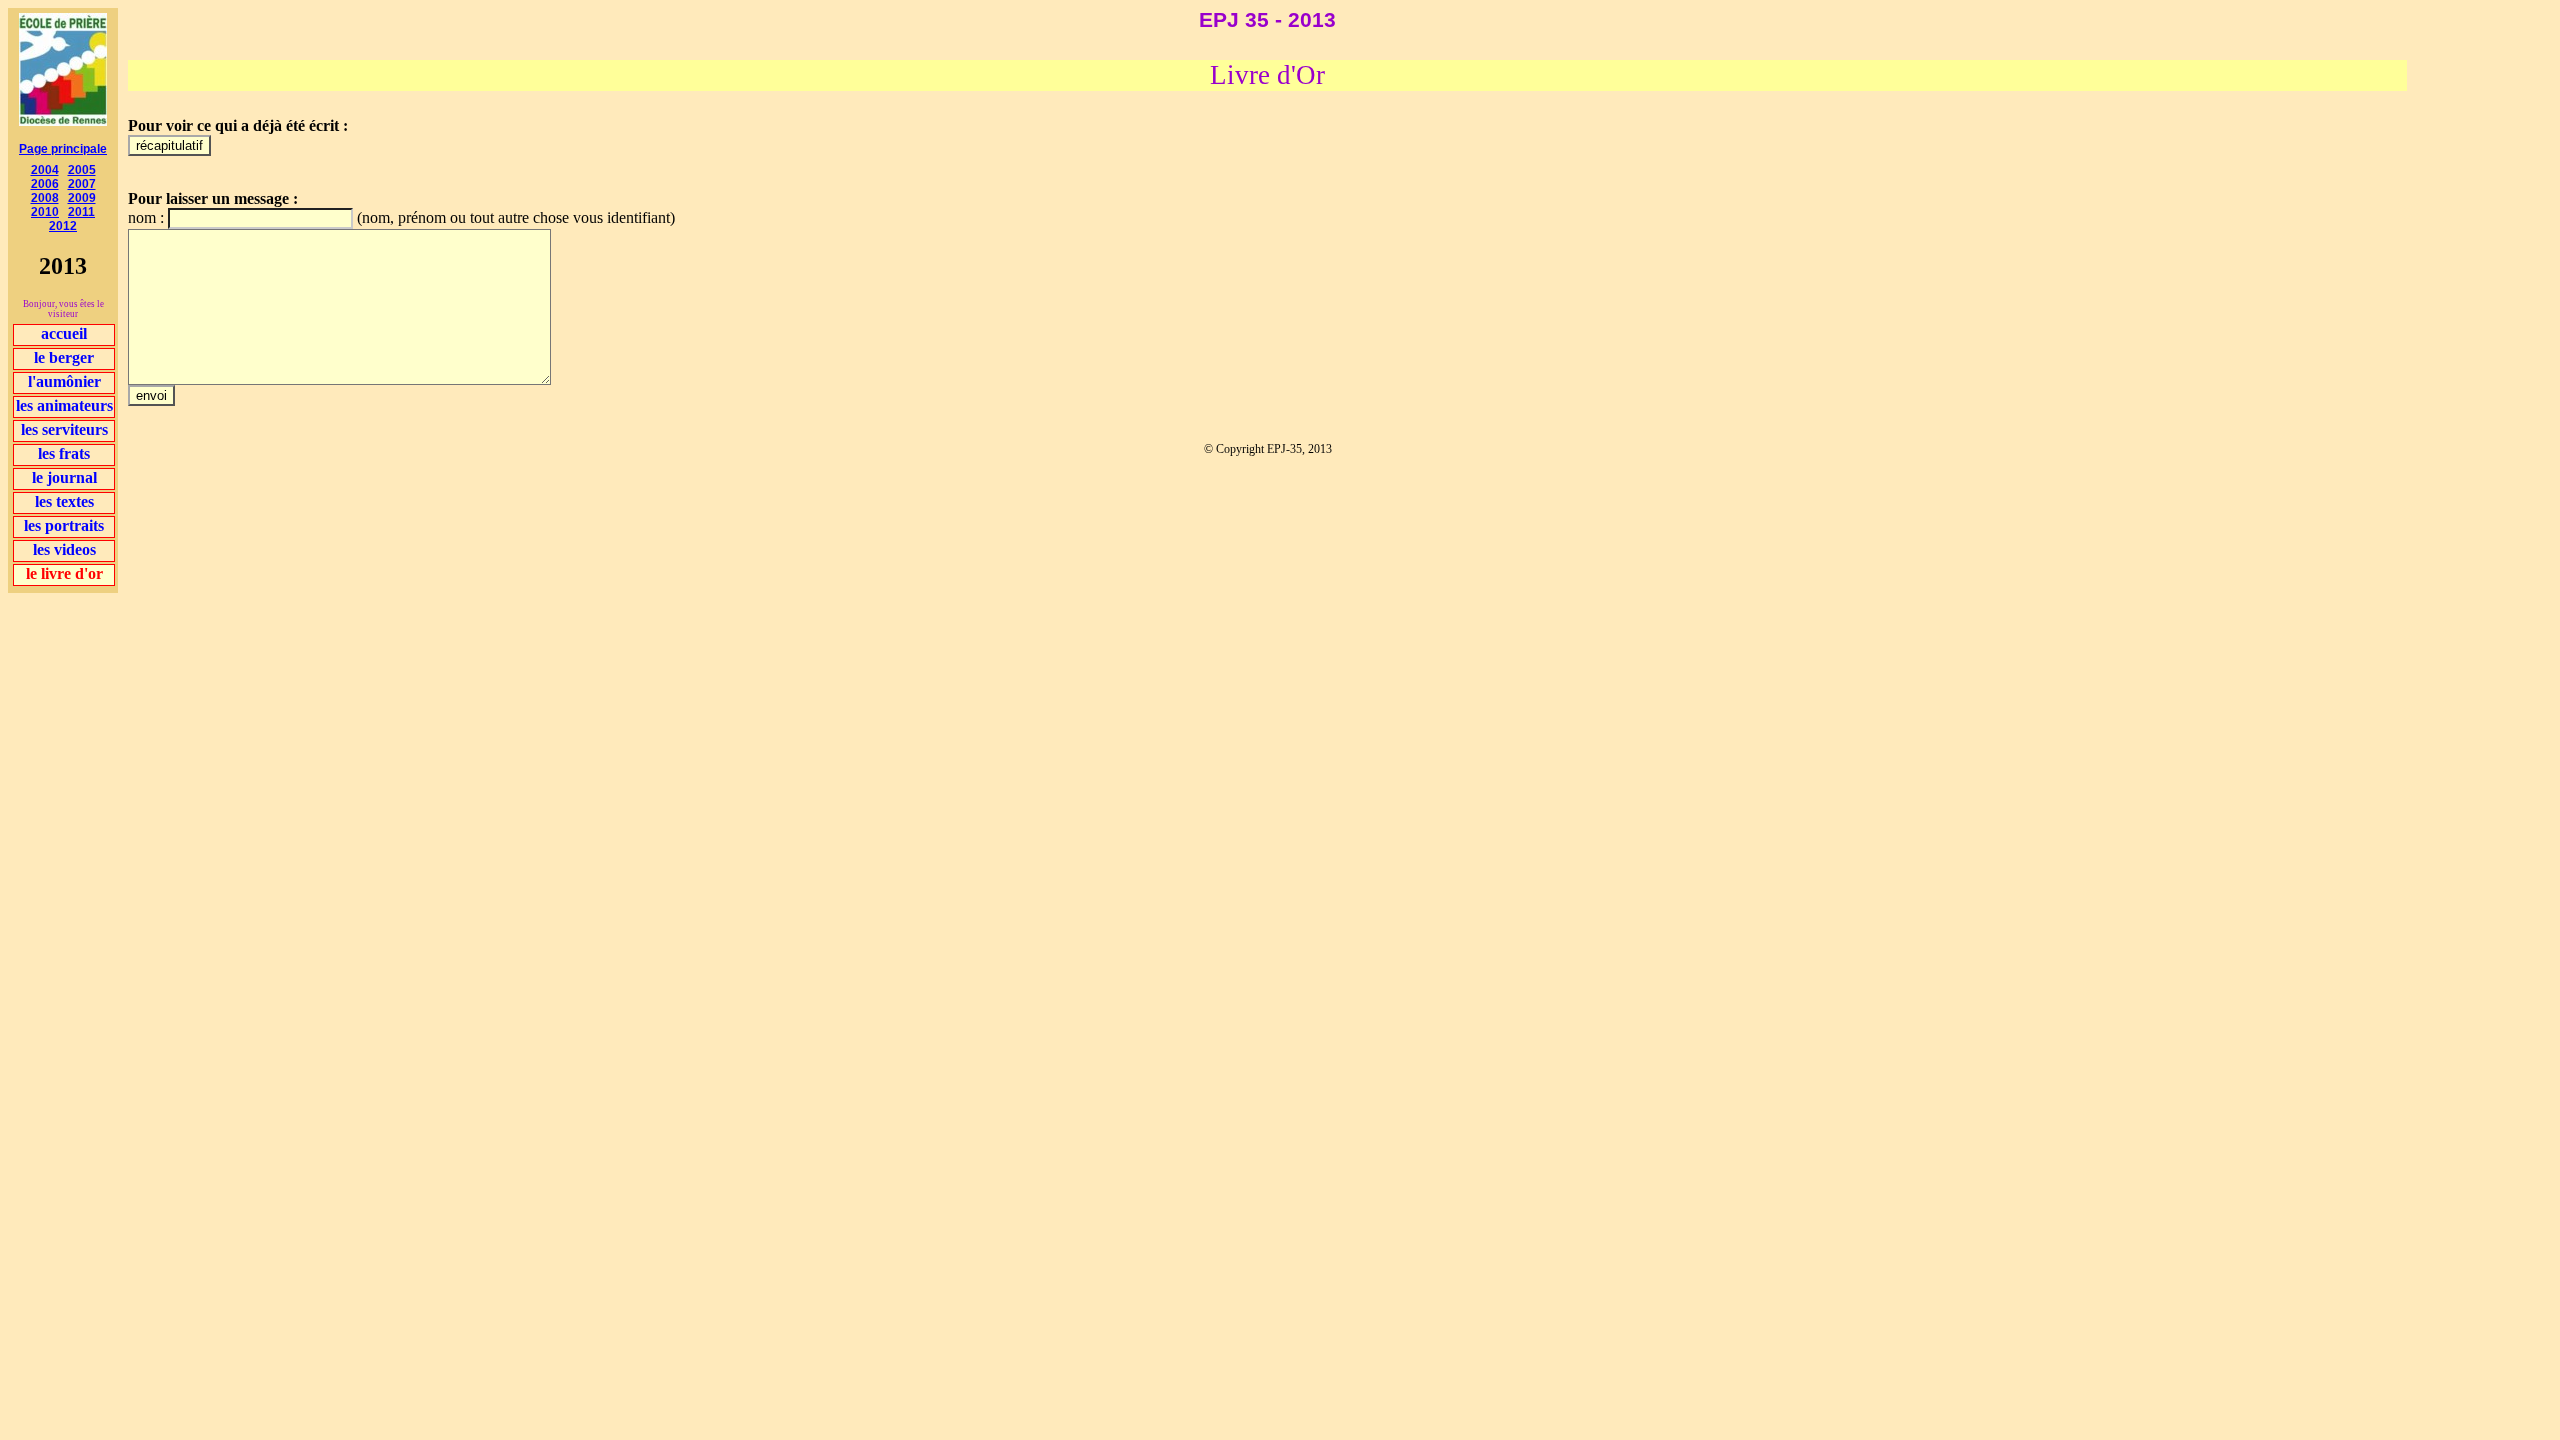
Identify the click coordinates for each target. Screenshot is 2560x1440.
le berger (64, 357)
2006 (45, 184)
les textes (64, 501)
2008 (45, 198)
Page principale (63, 149)
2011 (81, 212)
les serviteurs (64, 429)
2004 (45, 170)
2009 (82, 198)
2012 (63, 226)
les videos (64, 549)
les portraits (64, 525)
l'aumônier (64, 381)
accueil (64, 333)
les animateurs (64, 405)
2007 (82, 184)
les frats (64, 453)
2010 (45, 212)
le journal (64, 477)
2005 (82, 170)
